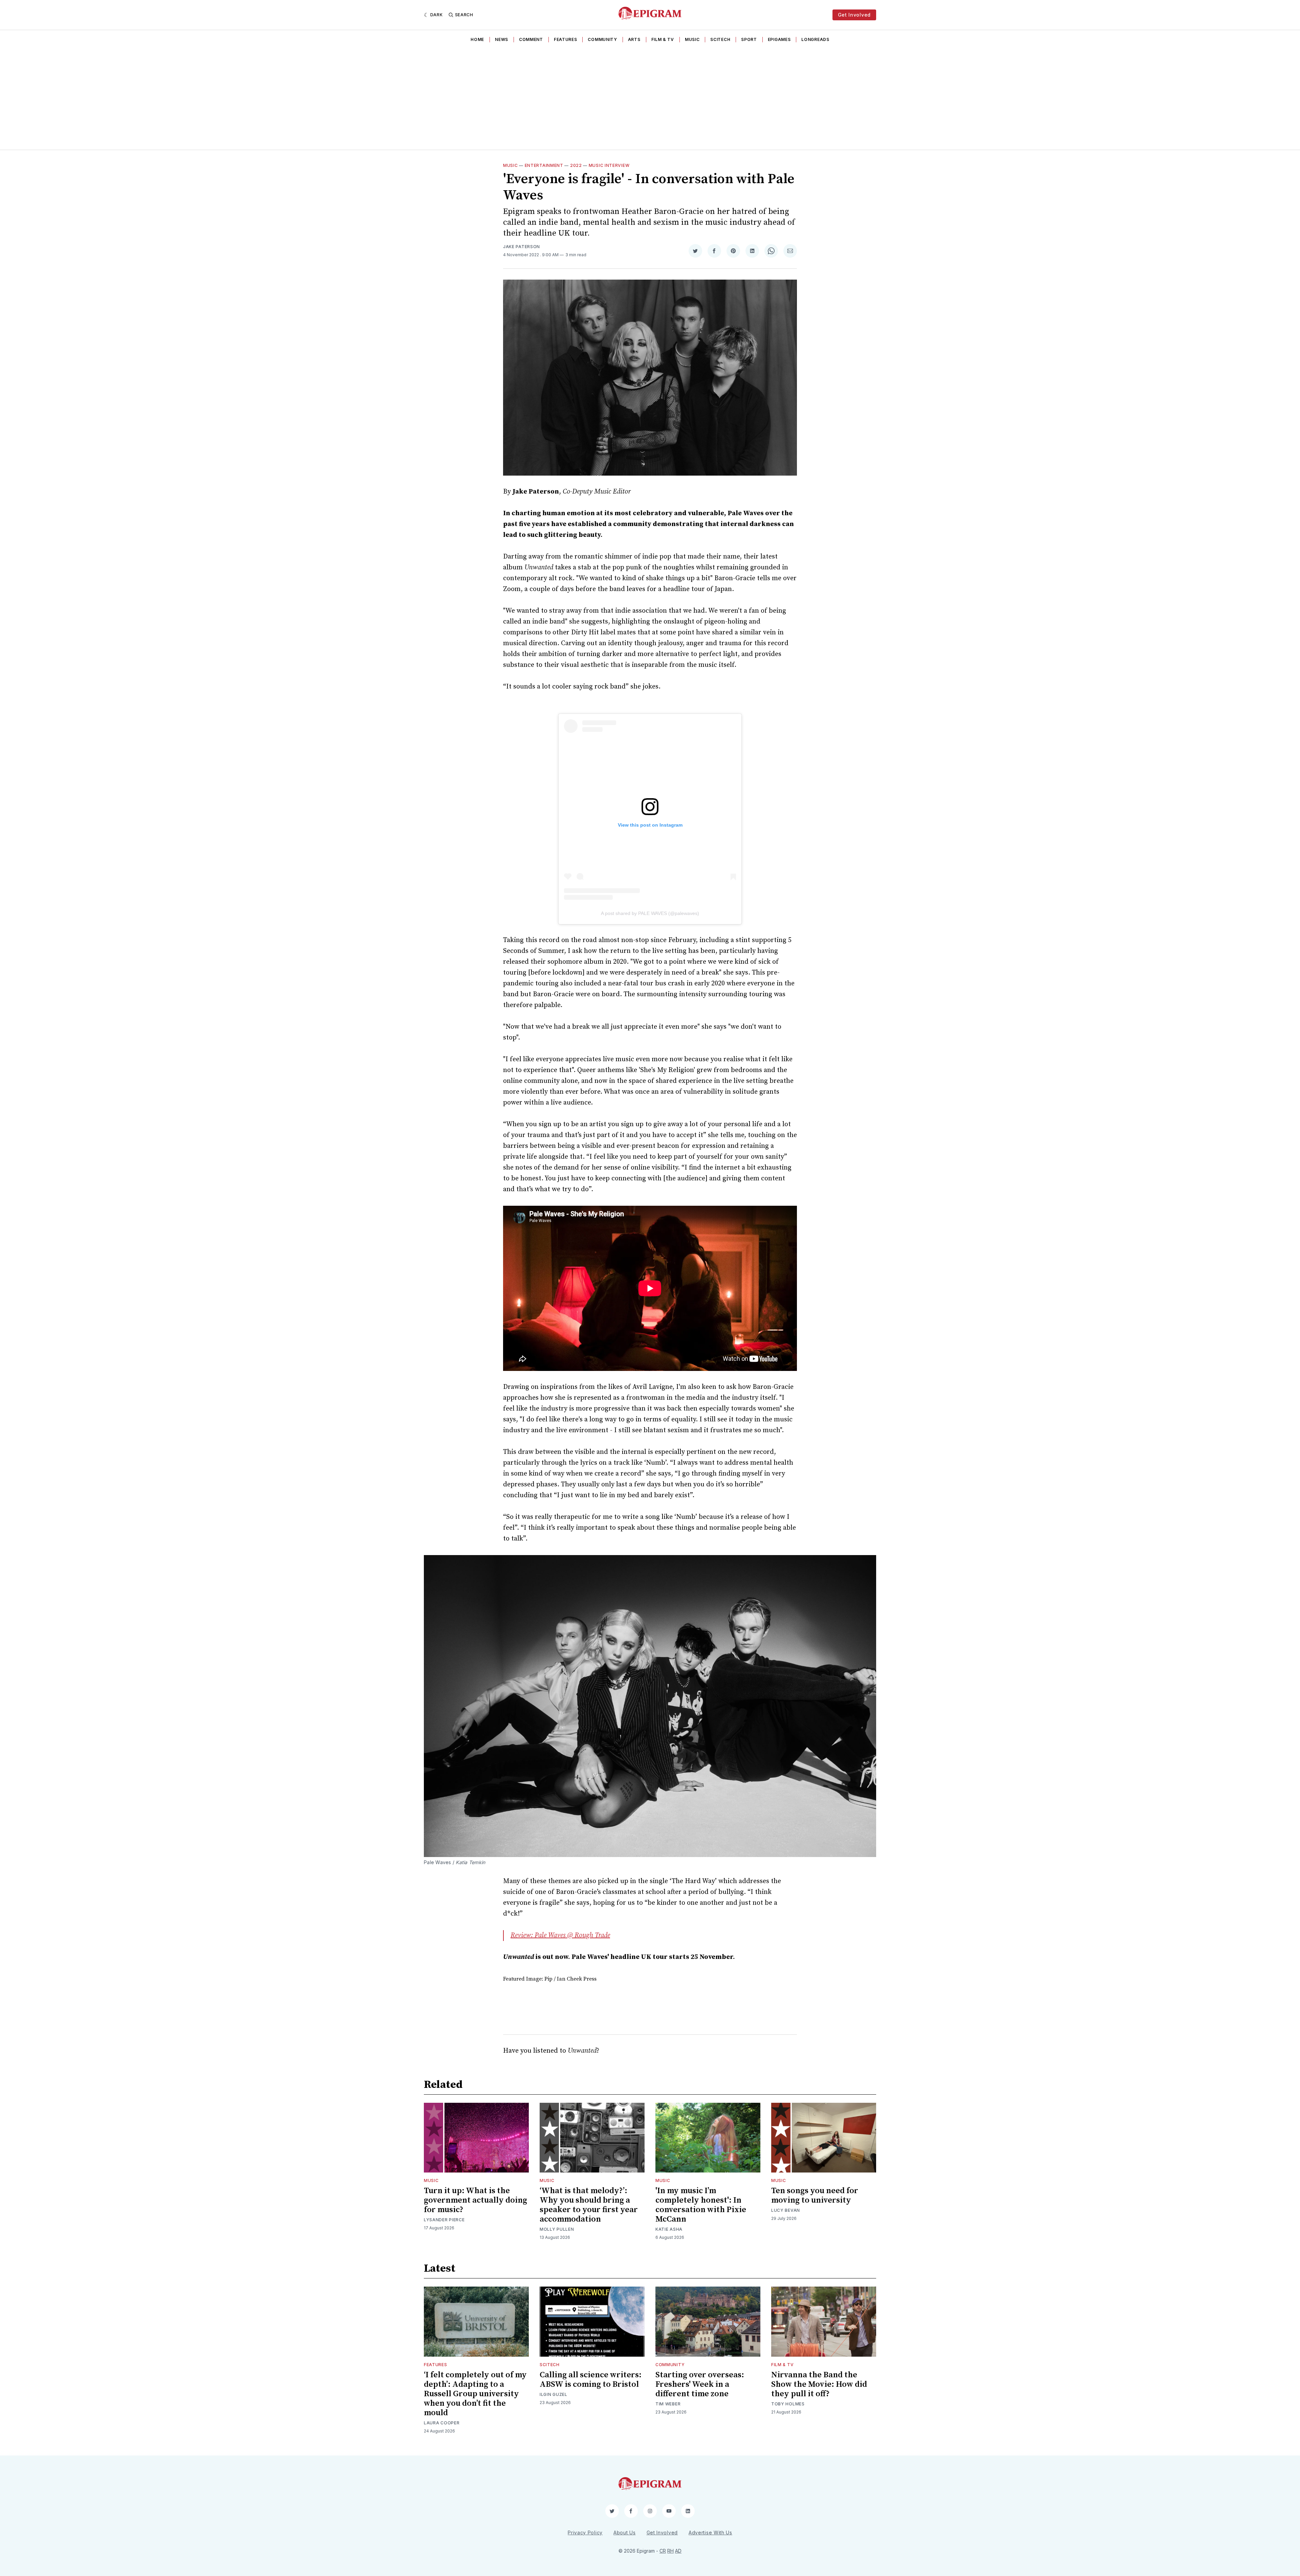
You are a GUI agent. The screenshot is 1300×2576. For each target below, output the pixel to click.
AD (678, 2551)
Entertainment (544, 165)
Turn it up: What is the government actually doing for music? (475, 2200)
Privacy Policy (585, 2533)
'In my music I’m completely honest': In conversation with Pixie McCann (701, 2205)
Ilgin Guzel (554, 2394)
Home (477, 39)
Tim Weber (668, 2404)
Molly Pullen (557, 2229)
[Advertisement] (650, 99)
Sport (749, 39)
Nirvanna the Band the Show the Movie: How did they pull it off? (819, 2384)
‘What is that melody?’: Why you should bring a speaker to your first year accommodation (589, 2205)
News (502, 39)
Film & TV (663, 39)
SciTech (720, 39)
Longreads (815, 39)
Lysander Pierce (444, 2220)
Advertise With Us (710, 2533)
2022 (576, 165)
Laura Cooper (442, 2423)
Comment (531, 39)
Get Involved (854, 15)
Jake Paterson (522, 247)
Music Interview (609, 165)
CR (663, 2551)
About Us (625, 2533)
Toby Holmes (788, 2404)
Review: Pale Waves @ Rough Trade (560, 1935)
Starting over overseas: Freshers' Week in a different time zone (700, 2384)
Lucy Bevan (786, 2210)
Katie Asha (669, 2229)
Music (692, 39)
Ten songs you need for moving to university (815, 2196)
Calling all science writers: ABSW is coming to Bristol (591, 2380)
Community (602, 39)
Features (566, 39)
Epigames (779, 39)
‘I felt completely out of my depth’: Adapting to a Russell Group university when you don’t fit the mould (475, 2394)
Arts (634, 39)
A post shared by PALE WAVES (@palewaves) (650, 913)
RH (670, 2551)
